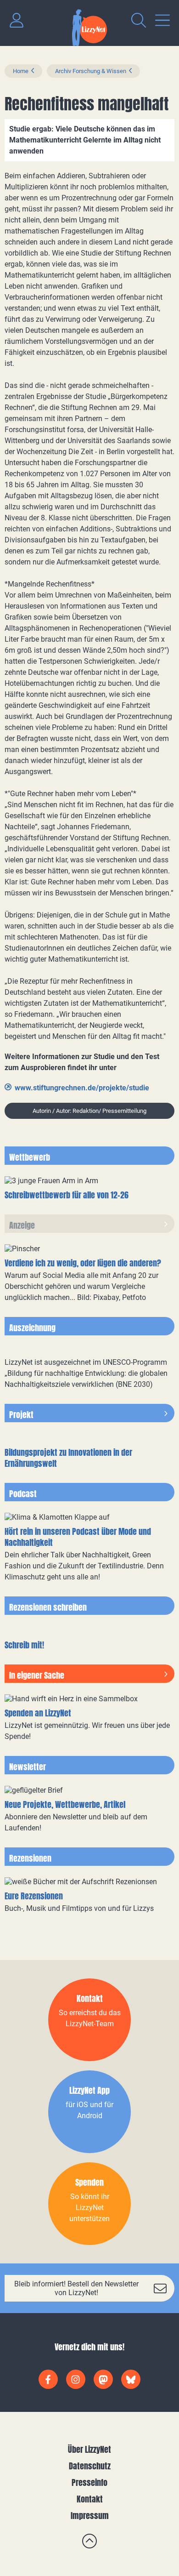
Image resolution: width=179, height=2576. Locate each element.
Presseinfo (89, 2482)
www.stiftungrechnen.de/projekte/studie (82, 1088)
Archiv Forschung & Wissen (91, 71)
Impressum (90, 2516)
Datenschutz (90, 2466)
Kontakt (90, 2499)
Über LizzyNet (89, 2449)
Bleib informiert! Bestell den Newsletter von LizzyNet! (76, 2288)
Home (21, 71)
